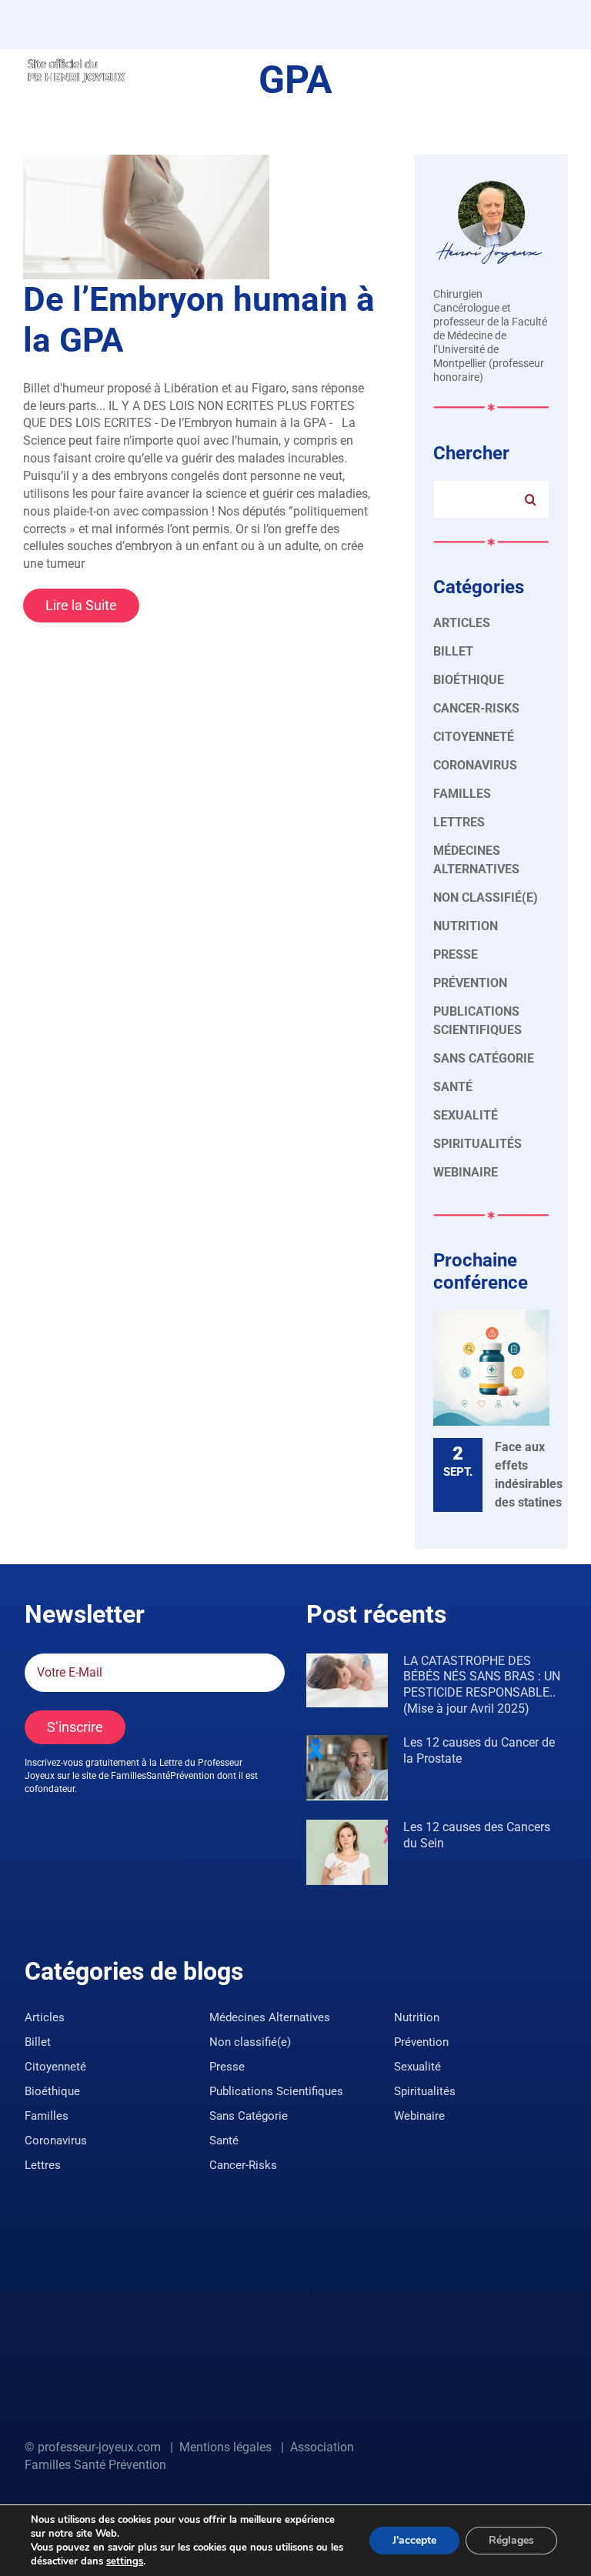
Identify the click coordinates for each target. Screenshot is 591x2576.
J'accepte (414, 2540)
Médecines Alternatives (476, 860)
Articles (462, 623)
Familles (462, 794)
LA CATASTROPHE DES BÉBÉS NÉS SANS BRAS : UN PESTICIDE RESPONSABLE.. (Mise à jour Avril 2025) (482, 1685)
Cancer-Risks (476, 708)
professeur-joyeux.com (99, 2447)
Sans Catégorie (484, 1058)
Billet (453, 651)
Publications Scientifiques (477, 1021)
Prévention (470, 983)
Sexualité (466, 1115)
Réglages (511, 2540)
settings (125, 2561)
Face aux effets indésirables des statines (529, 1475)
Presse (456, 954)
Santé (453, 1087)
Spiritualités (477, 1144)
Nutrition (466, 926)
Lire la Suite (81, 605)
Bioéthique (469, 680)
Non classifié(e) (486, 898)
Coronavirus (475, 765)
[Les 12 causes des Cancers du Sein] (347, 1852)
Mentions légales (225, 2447)
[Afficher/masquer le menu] (556, 69)
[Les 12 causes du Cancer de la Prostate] (347, 1768)
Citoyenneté (474, 737)
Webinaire (466, 1172)
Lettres (459, 822)
